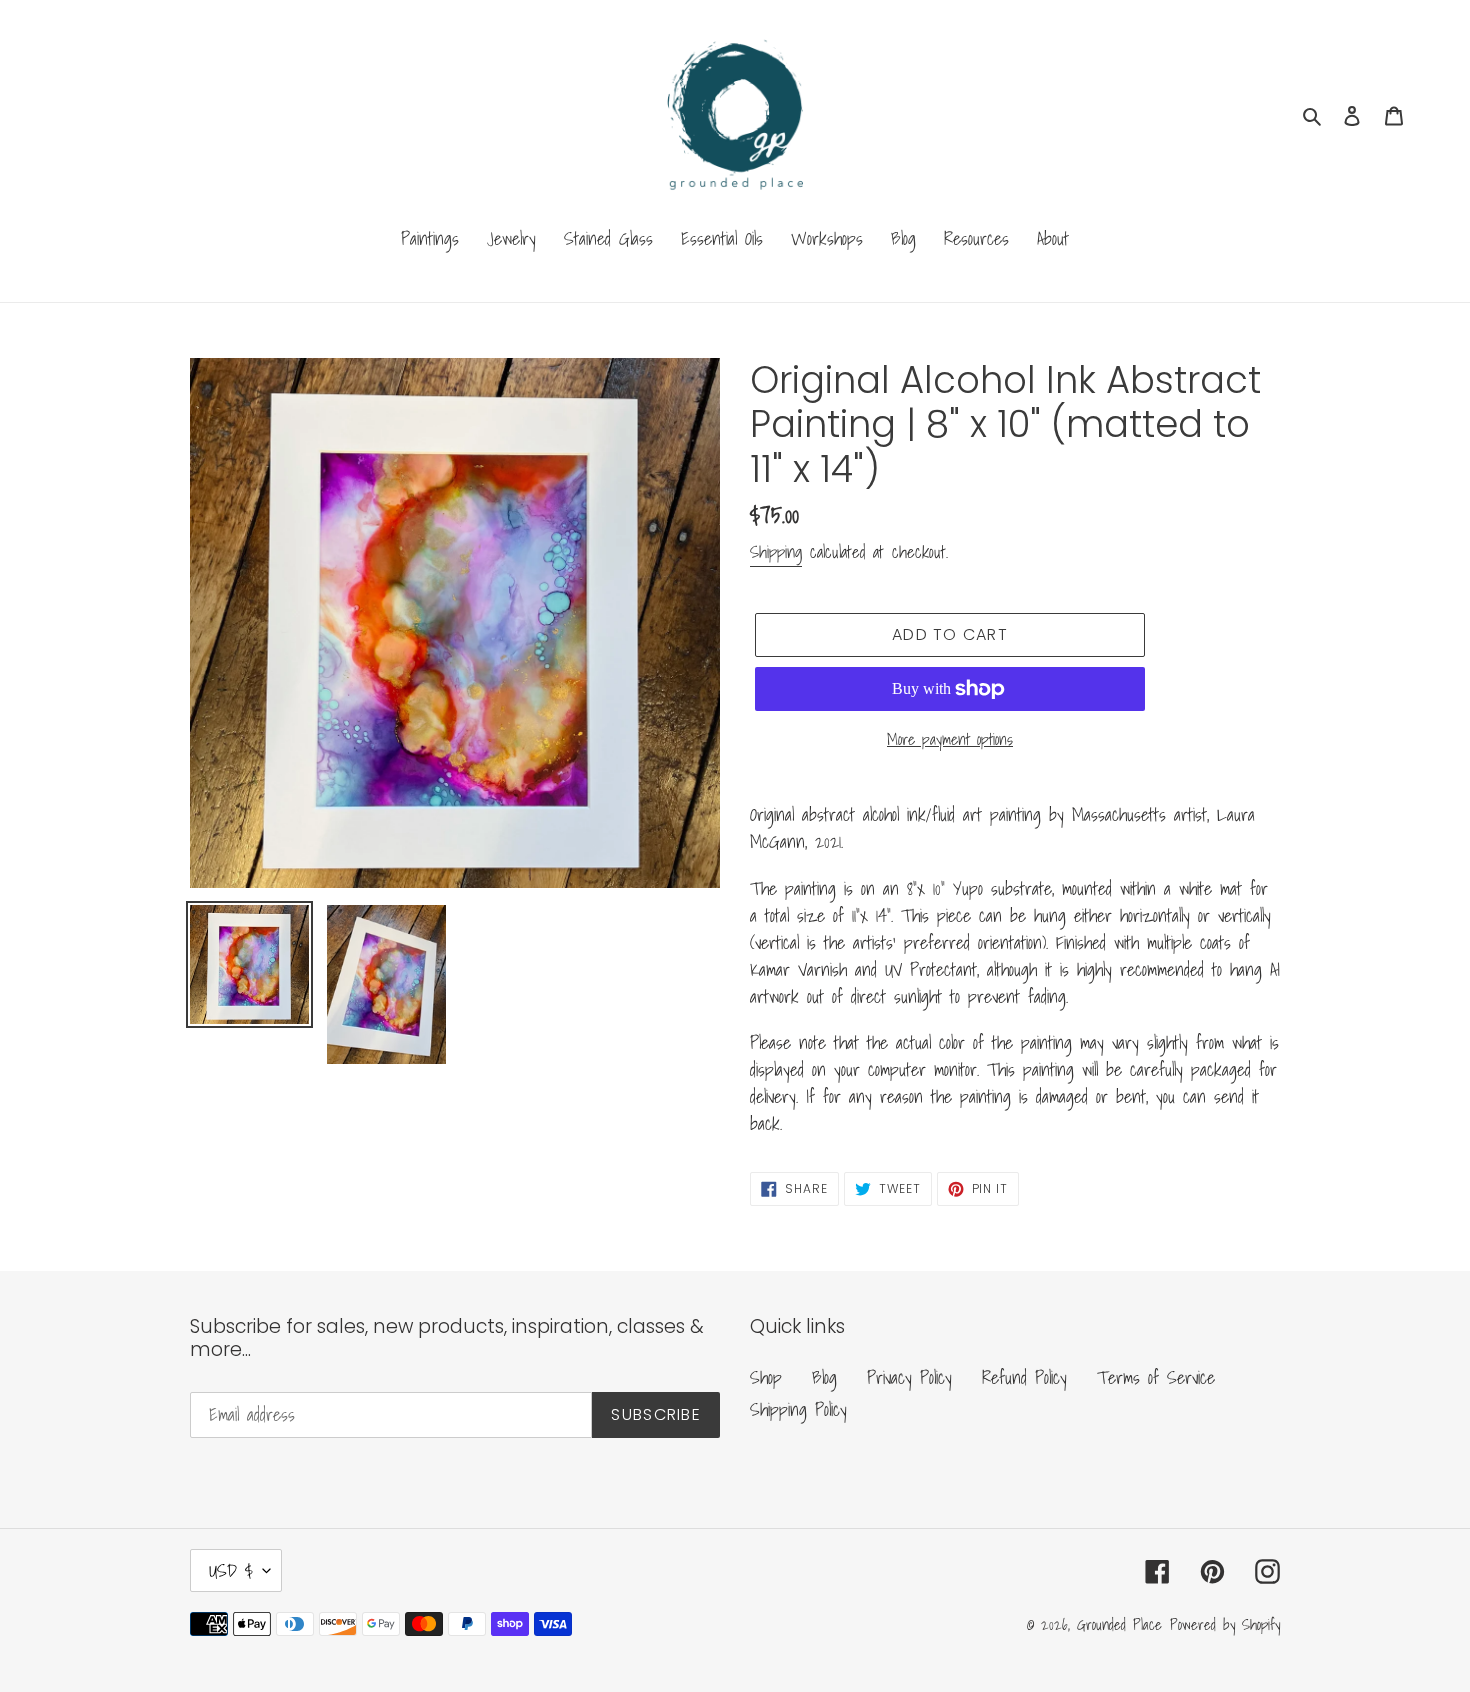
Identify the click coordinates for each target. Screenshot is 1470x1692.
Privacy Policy (909, 1377)
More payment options (950, 739)
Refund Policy (1024, 1377)
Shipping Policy (798, 1409)
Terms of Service (1156, 1377)
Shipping (776, 551)
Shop (766, 1377)
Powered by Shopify (1225, 1624)
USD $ (231, 1570)
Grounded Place (1119, 1624)
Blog (824, 1377)
